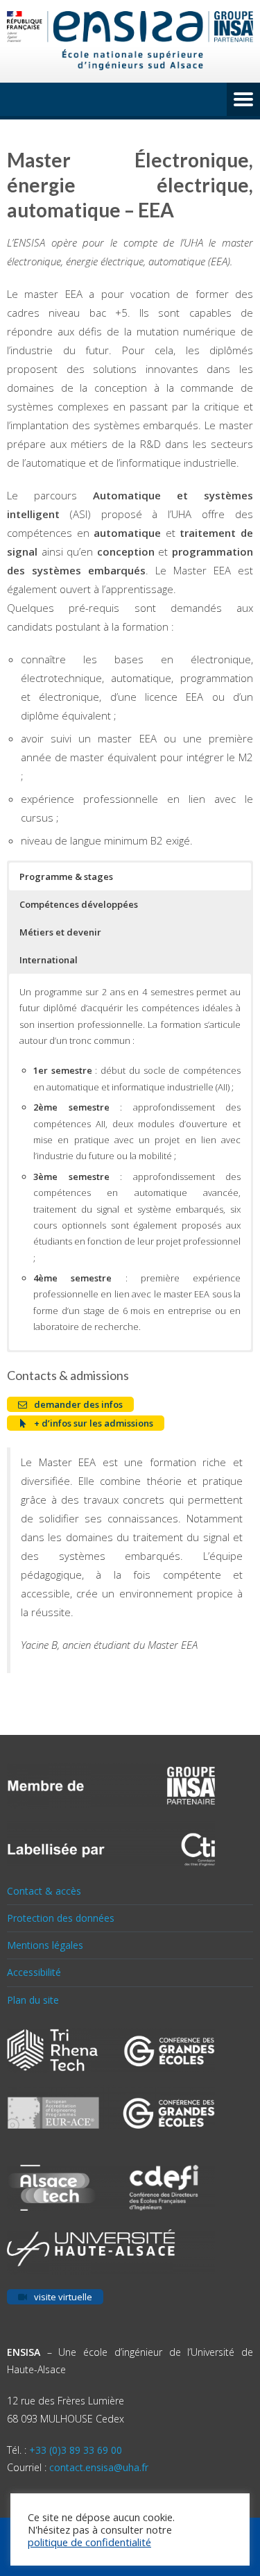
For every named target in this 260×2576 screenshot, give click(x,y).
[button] (130, 876)
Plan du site (33, 2000)
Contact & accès (44, 1891)
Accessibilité (34, 1972)
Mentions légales (45, 1945)
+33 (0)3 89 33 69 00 (76, 2450)
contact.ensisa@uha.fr (99, 2467)
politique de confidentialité (89, 2542)
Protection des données (61, 1918)
